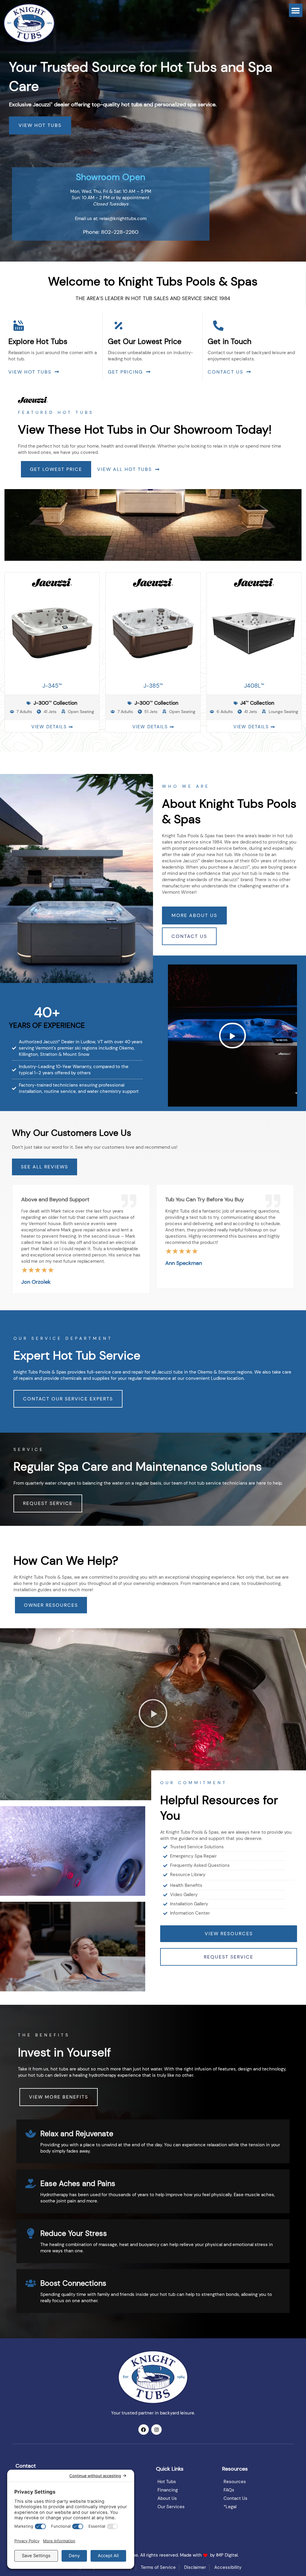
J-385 (153, 686)
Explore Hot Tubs (38, 341)
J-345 (52, 686)
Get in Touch (229, 341)
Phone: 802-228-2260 (111, 232)
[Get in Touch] (218, 326)
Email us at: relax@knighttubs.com (111, 219)
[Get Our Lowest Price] (118, 326)
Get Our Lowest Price (145, 341)
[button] (296, 10)
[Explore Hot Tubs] (19, 326)
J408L (254, 686)
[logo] (29, 23)
